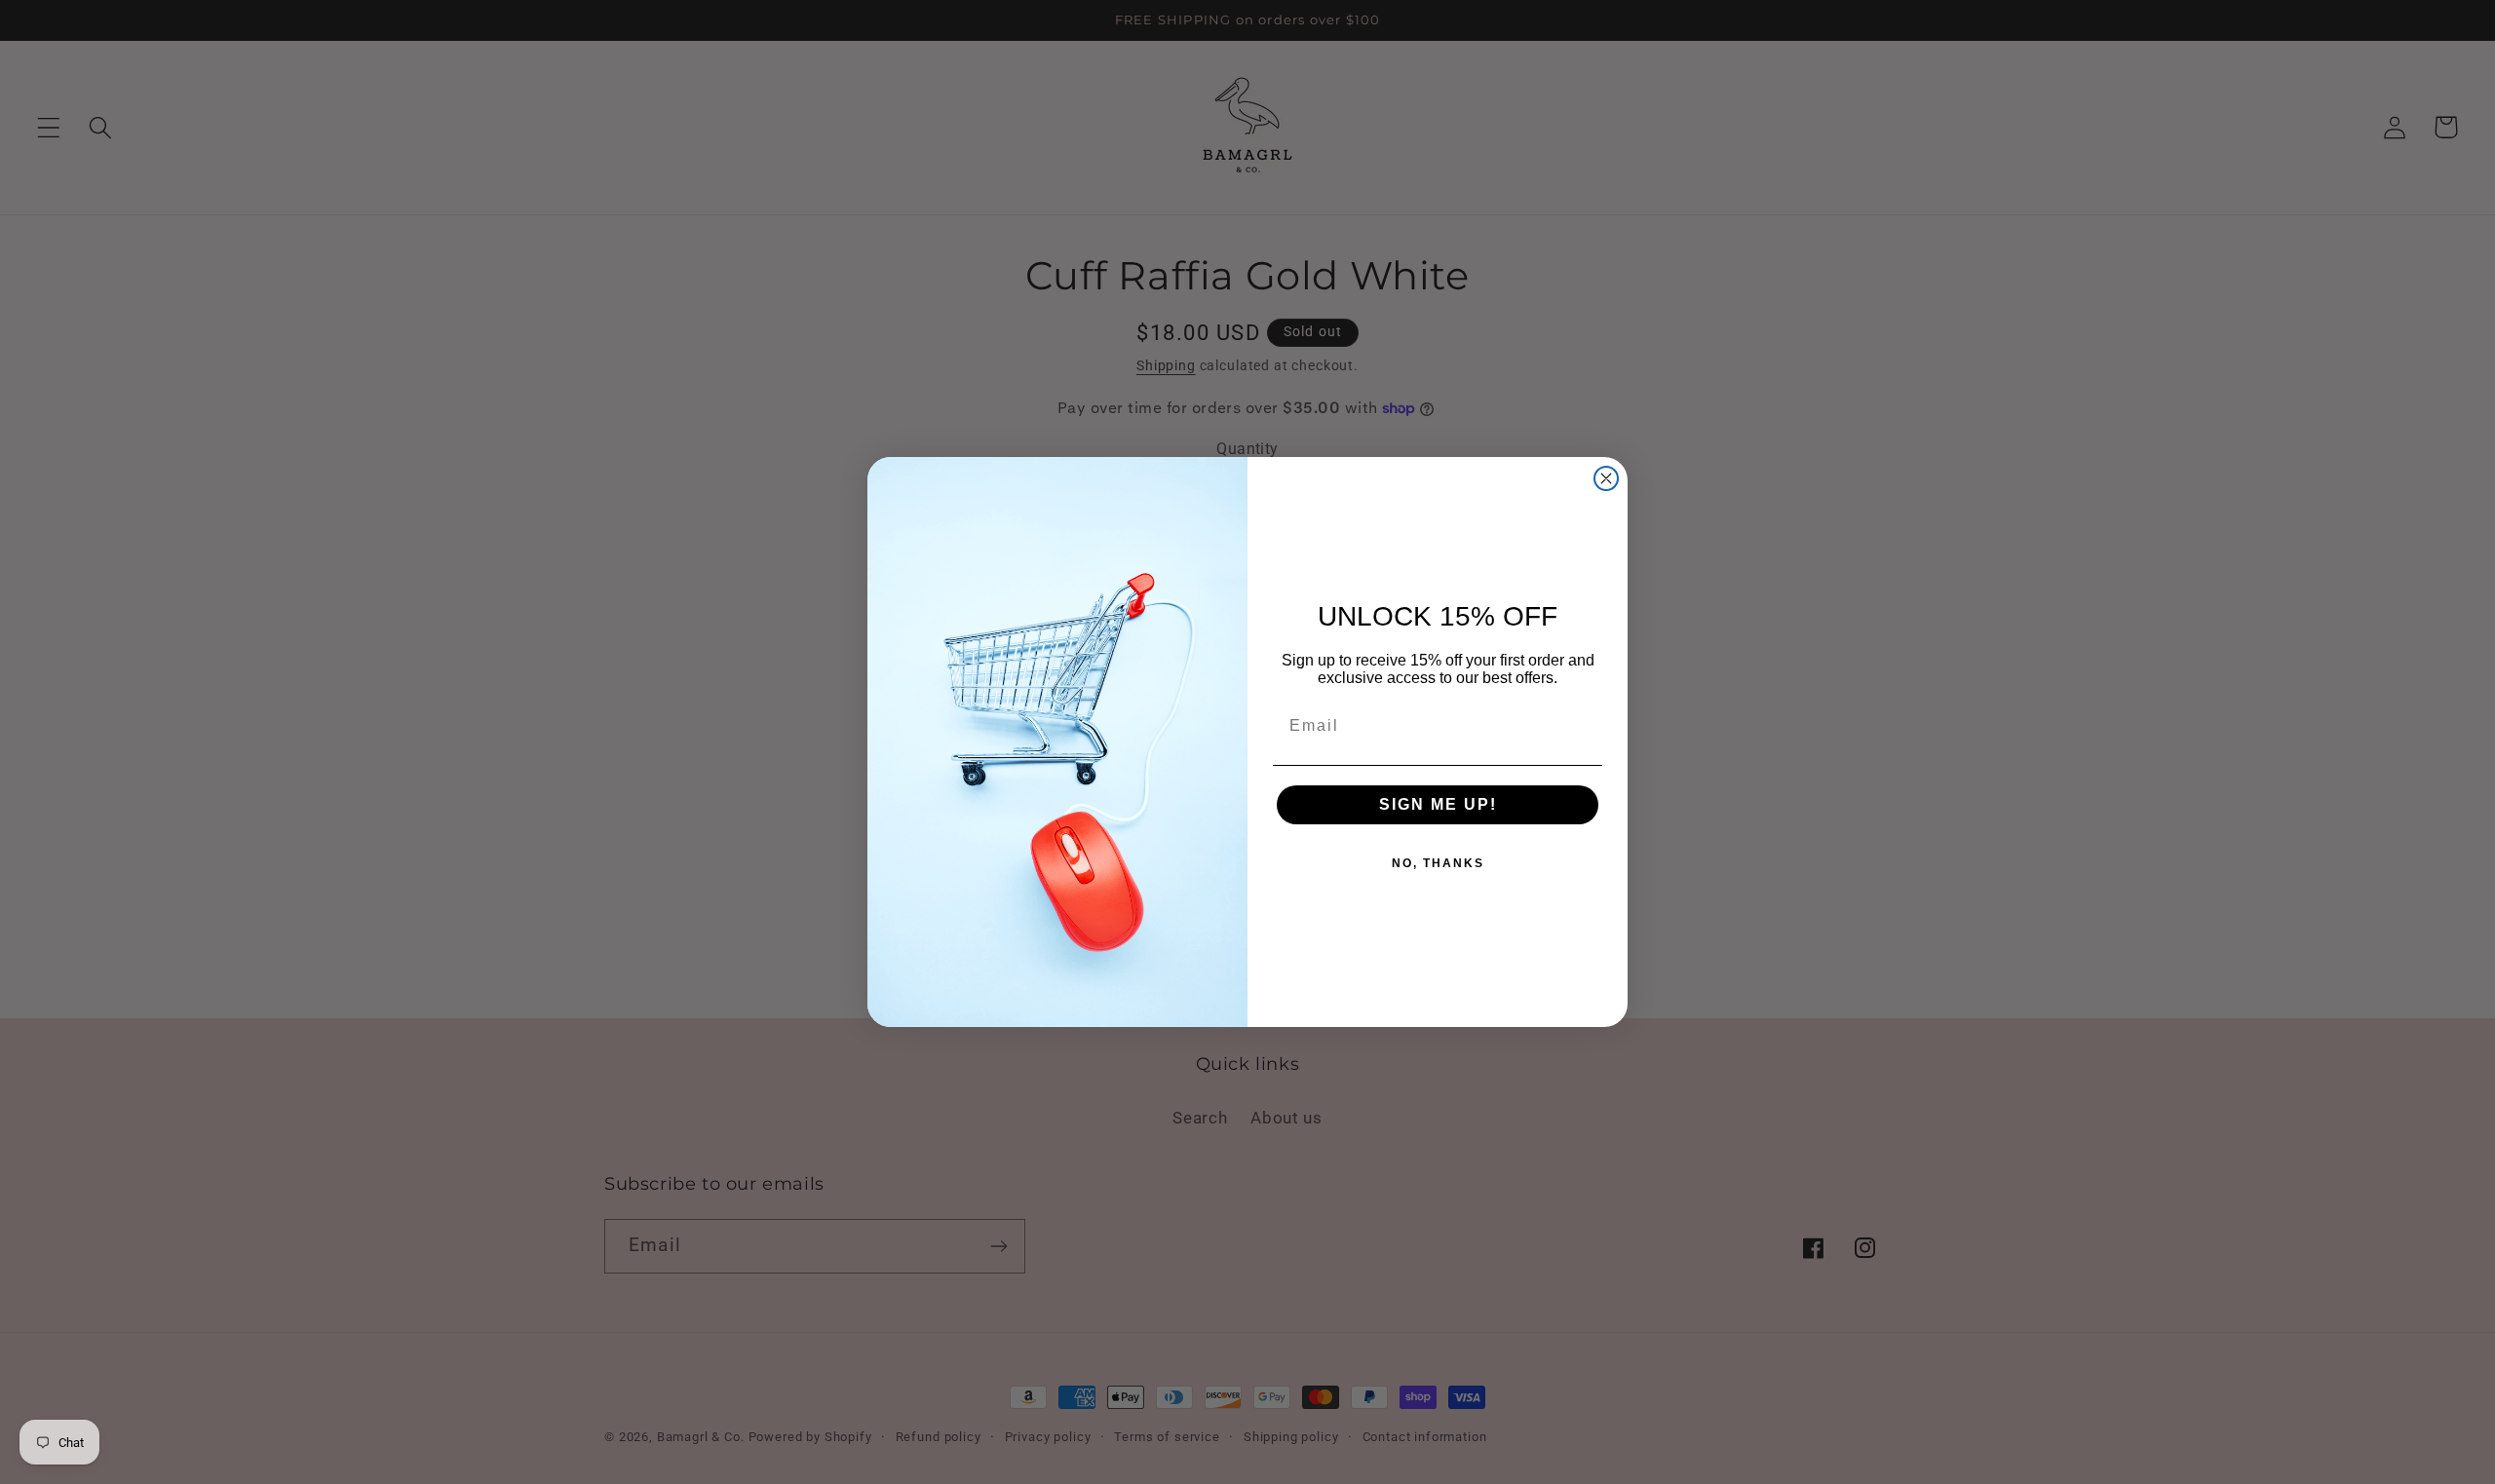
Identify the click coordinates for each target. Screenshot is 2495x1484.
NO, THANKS (1438, 863)
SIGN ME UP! (1438, 804)
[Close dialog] (1606, 478)
